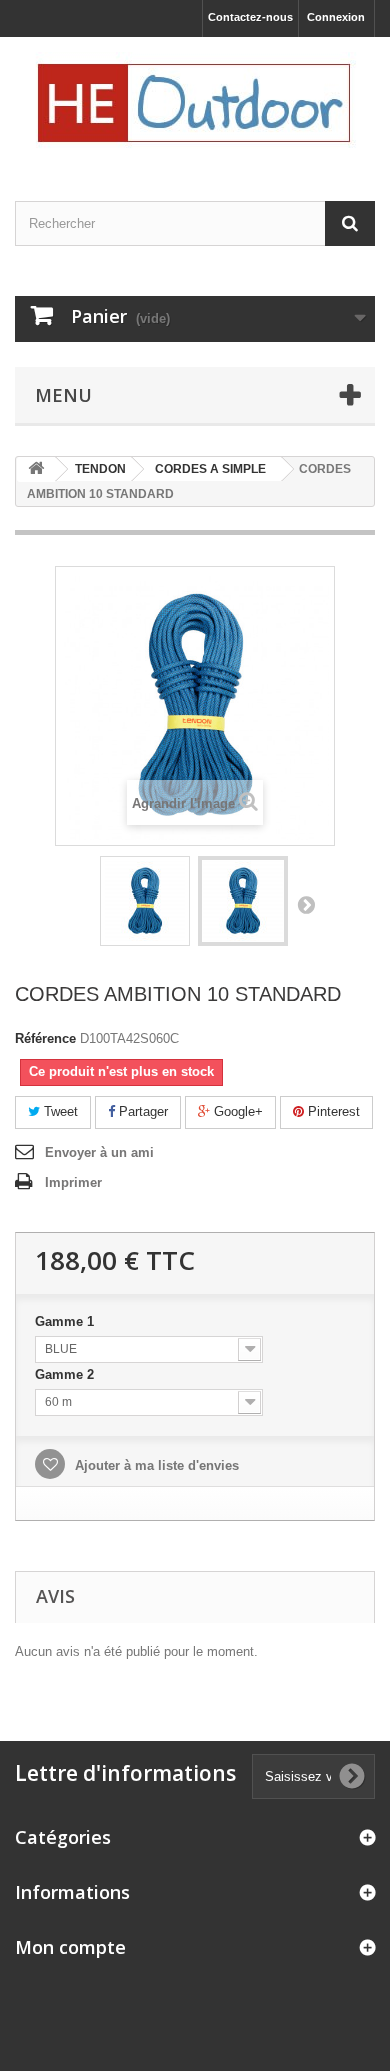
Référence (45, 1038)
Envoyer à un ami (99, 1152)
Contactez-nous (250, 17)
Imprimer (73, 1182)
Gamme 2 (66, 1374)
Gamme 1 (66, 1321)
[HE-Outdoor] (195, 101)
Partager (141, 1111)
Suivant (306, 904)
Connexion (336, 17)
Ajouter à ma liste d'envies (155, 1465)
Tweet (59, 1111)
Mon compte (70, 1947)
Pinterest (332, 1111)
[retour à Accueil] (36, 469)
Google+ (236, 1111)
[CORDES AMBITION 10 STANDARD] (145, 901)
